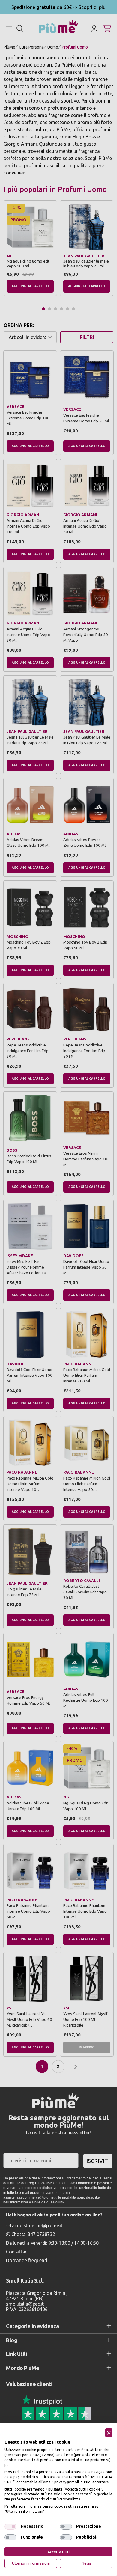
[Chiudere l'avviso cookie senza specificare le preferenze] (109, 2433)
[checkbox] (10, 2527)
